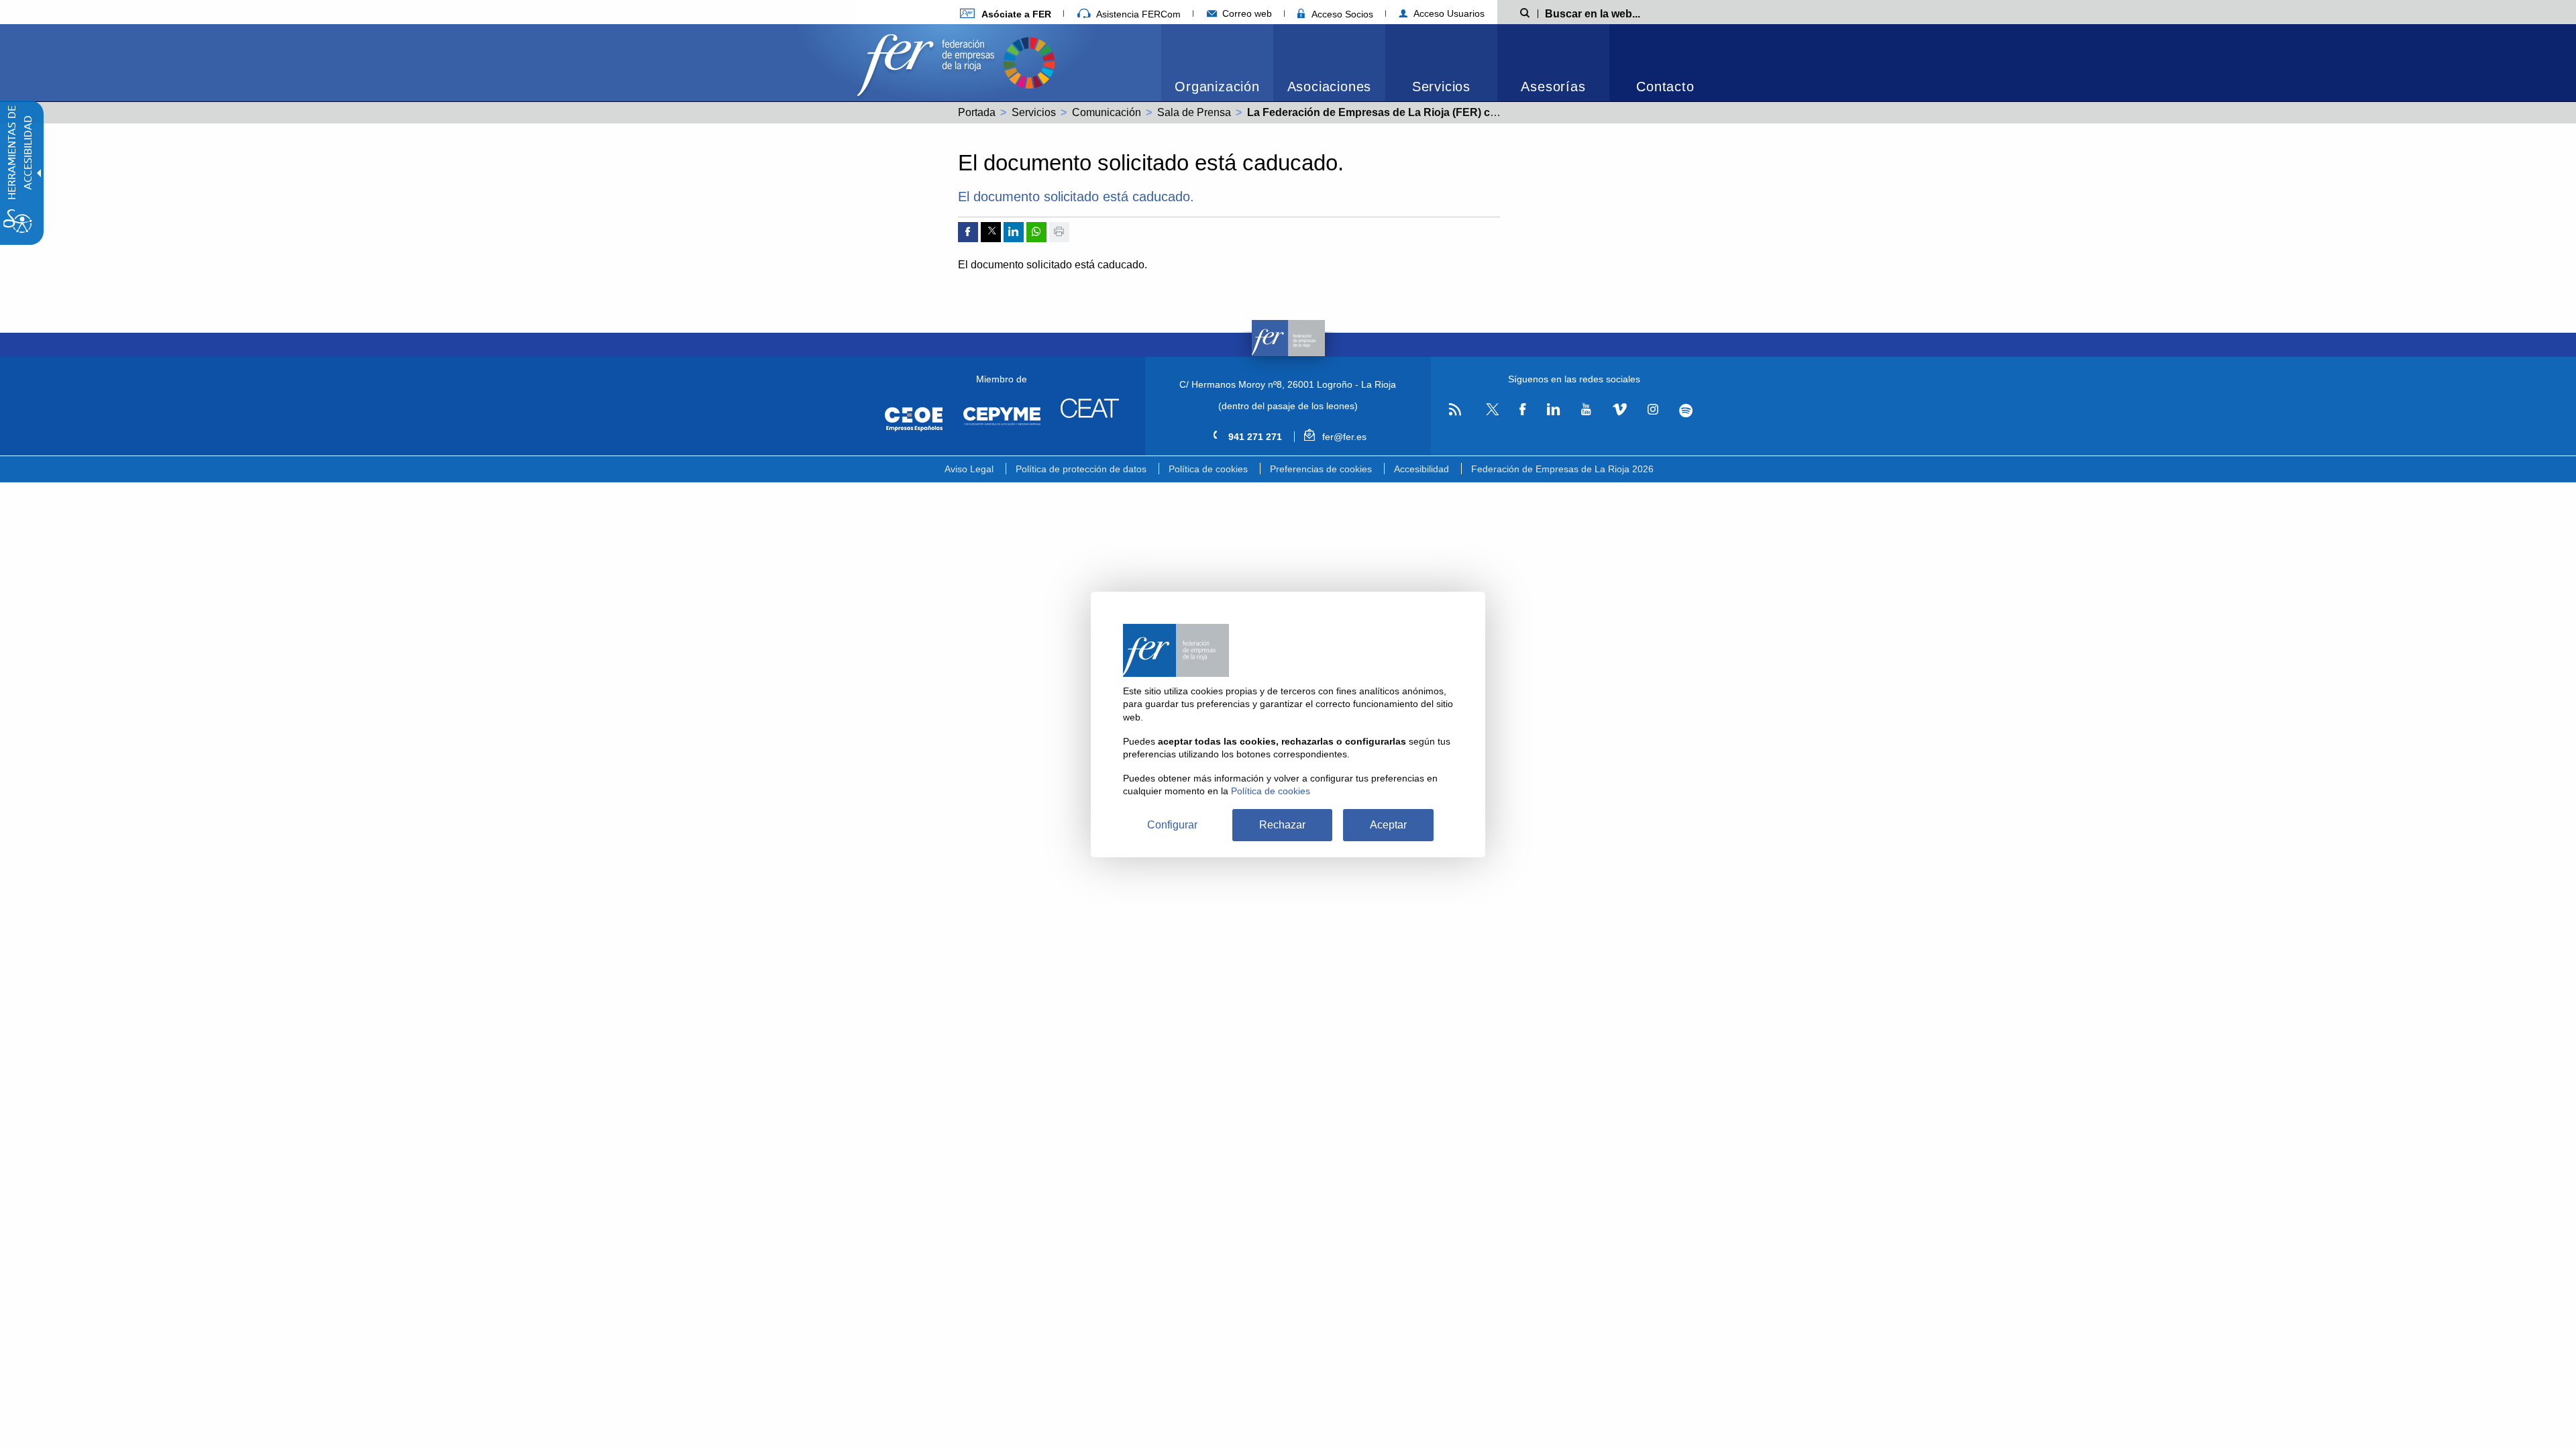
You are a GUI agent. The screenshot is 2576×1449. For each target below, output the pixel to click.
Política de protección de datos (1081, 469)
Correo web (1246, 13)
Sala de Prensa (1194, 112)
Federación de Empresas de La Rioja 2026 (1562, 469)
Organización (1217, 87)
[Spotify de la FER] (1686, 410)
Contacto (1665, 87)
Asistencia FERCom (1137, 14)
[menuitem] (1006, 14)
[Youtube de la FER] (1586, 410)
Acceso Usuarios (1448, 13)
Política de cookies (1208, 469)
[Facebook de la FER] (1523, 410)
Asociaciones (1330, 87)
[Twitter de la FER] (1490, 413)
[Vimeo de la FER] (1619, 410)
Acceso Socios (1341, 14)
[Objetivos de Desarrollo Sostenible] (1029, 61)
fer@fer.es (1343, 437)
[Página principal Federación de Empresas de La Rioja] (928, 61)
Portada (977, 112)
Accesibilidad (1421, 469)
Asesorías (1553, 87)
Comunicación (1107, 112)
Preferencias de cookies (1321, 469)
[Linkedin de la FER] (1553, 410)
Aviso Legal (969, 469)
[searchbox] (1614, 13)
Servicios (1441, 87)
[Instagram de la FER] (1653, 410)
